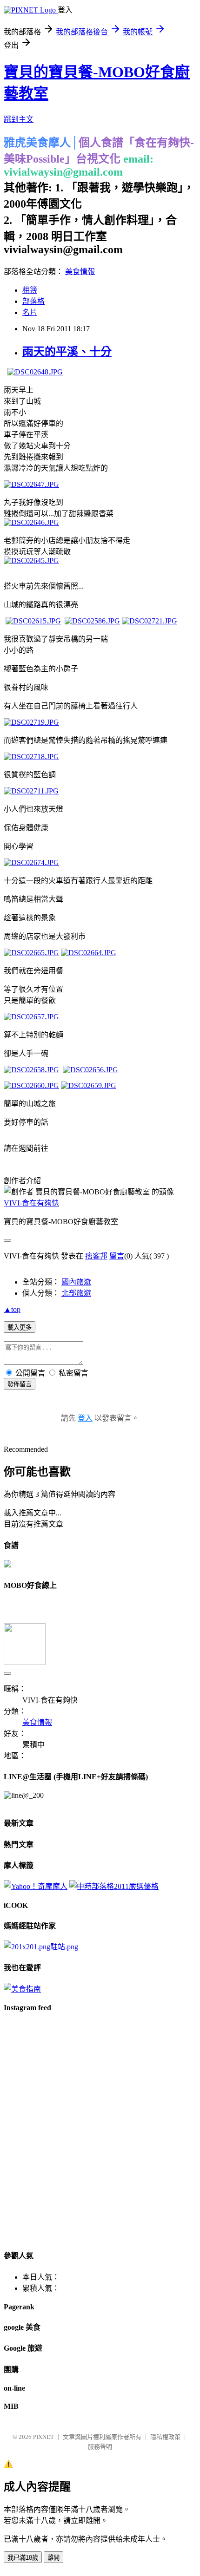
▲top (12, 1309)
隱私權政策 (165, 2437)
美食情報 (80, 272)
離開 (53, 2558)
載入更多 (20, 1327)
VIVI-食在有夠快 (31, 1203)
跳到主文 (19, 119)
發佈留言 (20, 1384)
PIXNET (43, 2437)
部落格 (33, 301)
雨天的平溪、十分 (67, 352)
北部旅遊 (76, 1293)
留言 (117, 1256)
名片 (30, 312)
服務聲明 (100, 2447)
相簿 (30, 290)
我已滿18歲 (23, 2558)
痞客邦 (96, 1256)
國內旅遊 (76, 1282)
